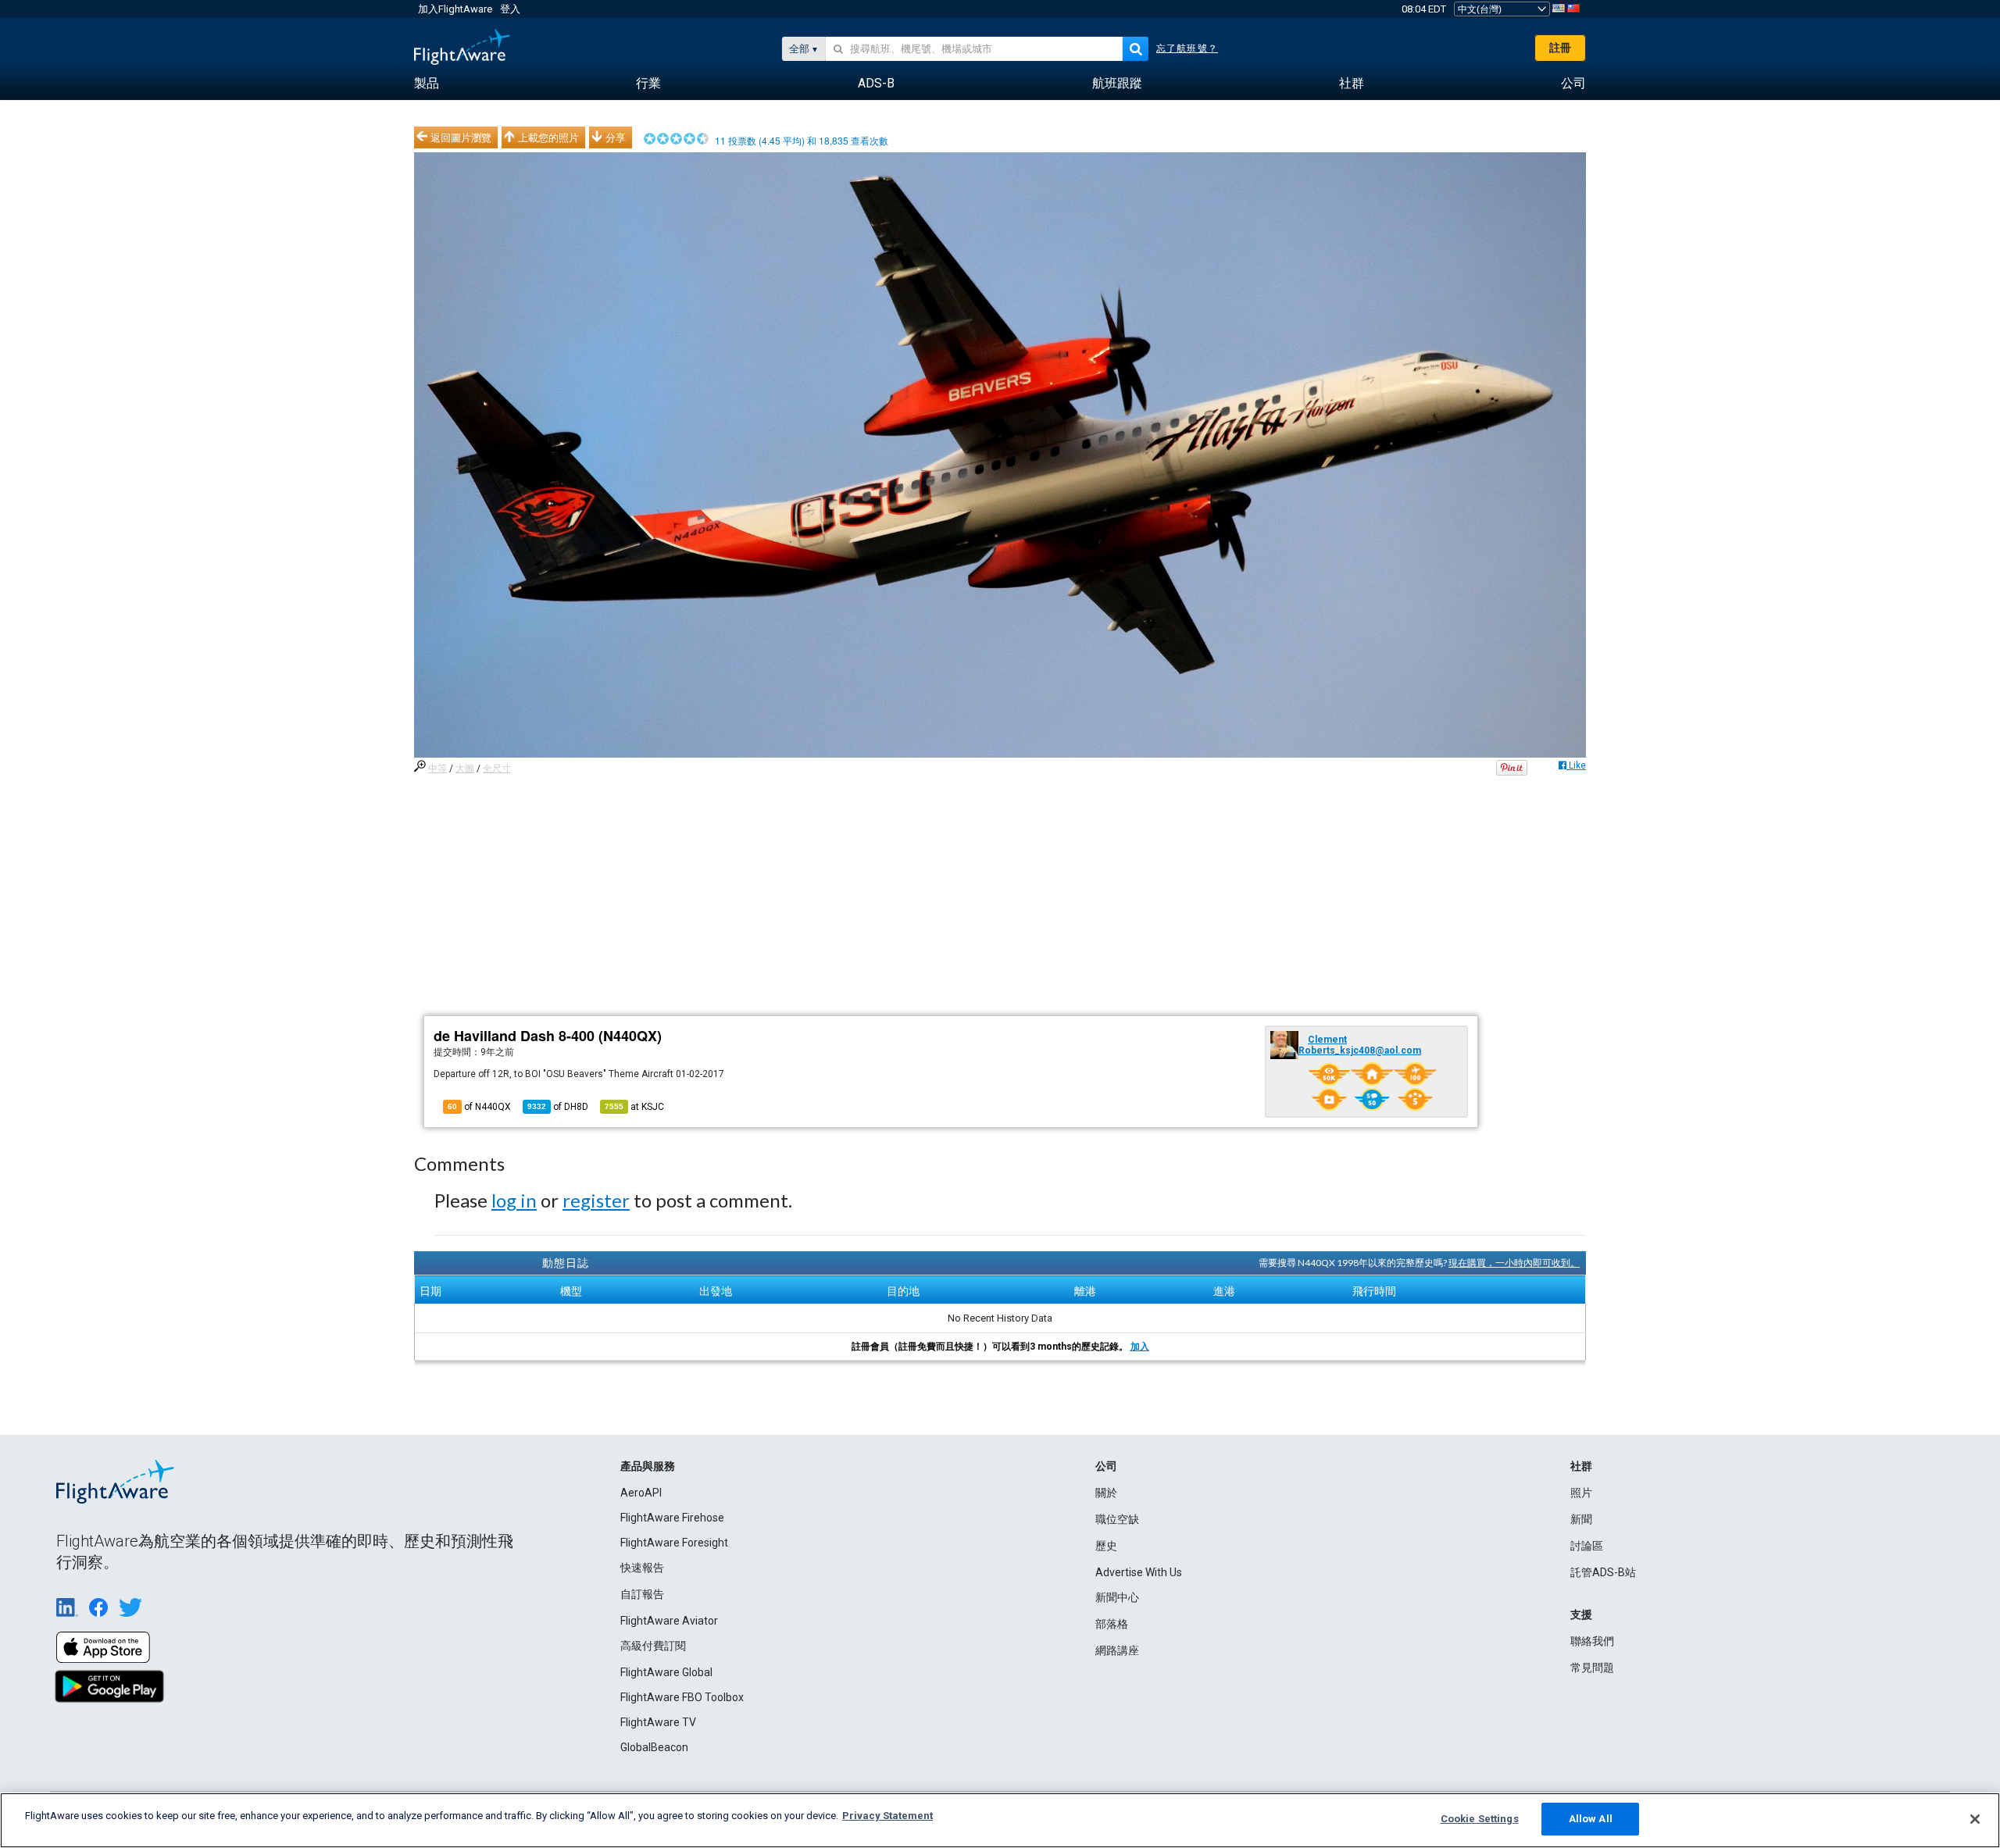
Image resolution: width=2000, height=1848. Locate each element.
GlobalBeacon (654, 1747)
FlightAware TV (658, 1722)
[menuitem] (427, 84)
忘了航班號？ (1187, 48)
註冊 (1560, 48)
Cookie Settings (1480, 1819)
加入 (1140, 1347)
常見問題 (1592, 1668)
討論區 (1587, 1546)
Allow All (1591, 1819)
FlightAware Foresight (674, 1543)
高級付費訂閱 (653, 1646)
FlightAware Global (666, 1672)
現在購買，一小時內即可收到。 (1514, 1263)
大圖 (465, 769)
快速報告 (642, 1568)
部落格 (1112, 1624)
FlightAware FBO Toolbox (682, 1697)
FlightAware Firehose (672, 1518)
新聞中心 (1117, 1597)
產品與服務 (648, 1466)
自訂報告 (642, 1594)
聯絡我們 (1592, 1641)
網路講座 (1117, 1650)
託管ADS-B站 (1603, 1572)
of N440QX (479, 1107)
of (558, 1107)
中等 (437, 769)
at (634, 1107)
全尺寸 (497, 769)
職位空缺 (1117, 1519)
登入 (510, 9)
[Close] (1975, 1819)
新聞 (1581, 1519)
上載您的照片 (548, 137)
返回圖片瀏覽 (461, 137)
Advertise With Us (1139, 1572)
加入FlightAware (455, 9)
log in (514, 1200)
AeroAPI (641, 1493)
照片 (1581, 1493)
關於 (1106, 1493)
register (596, 1200)
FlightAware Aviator (669, 1621)
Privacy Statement (887, 1816)
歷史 (1106, 1546)
